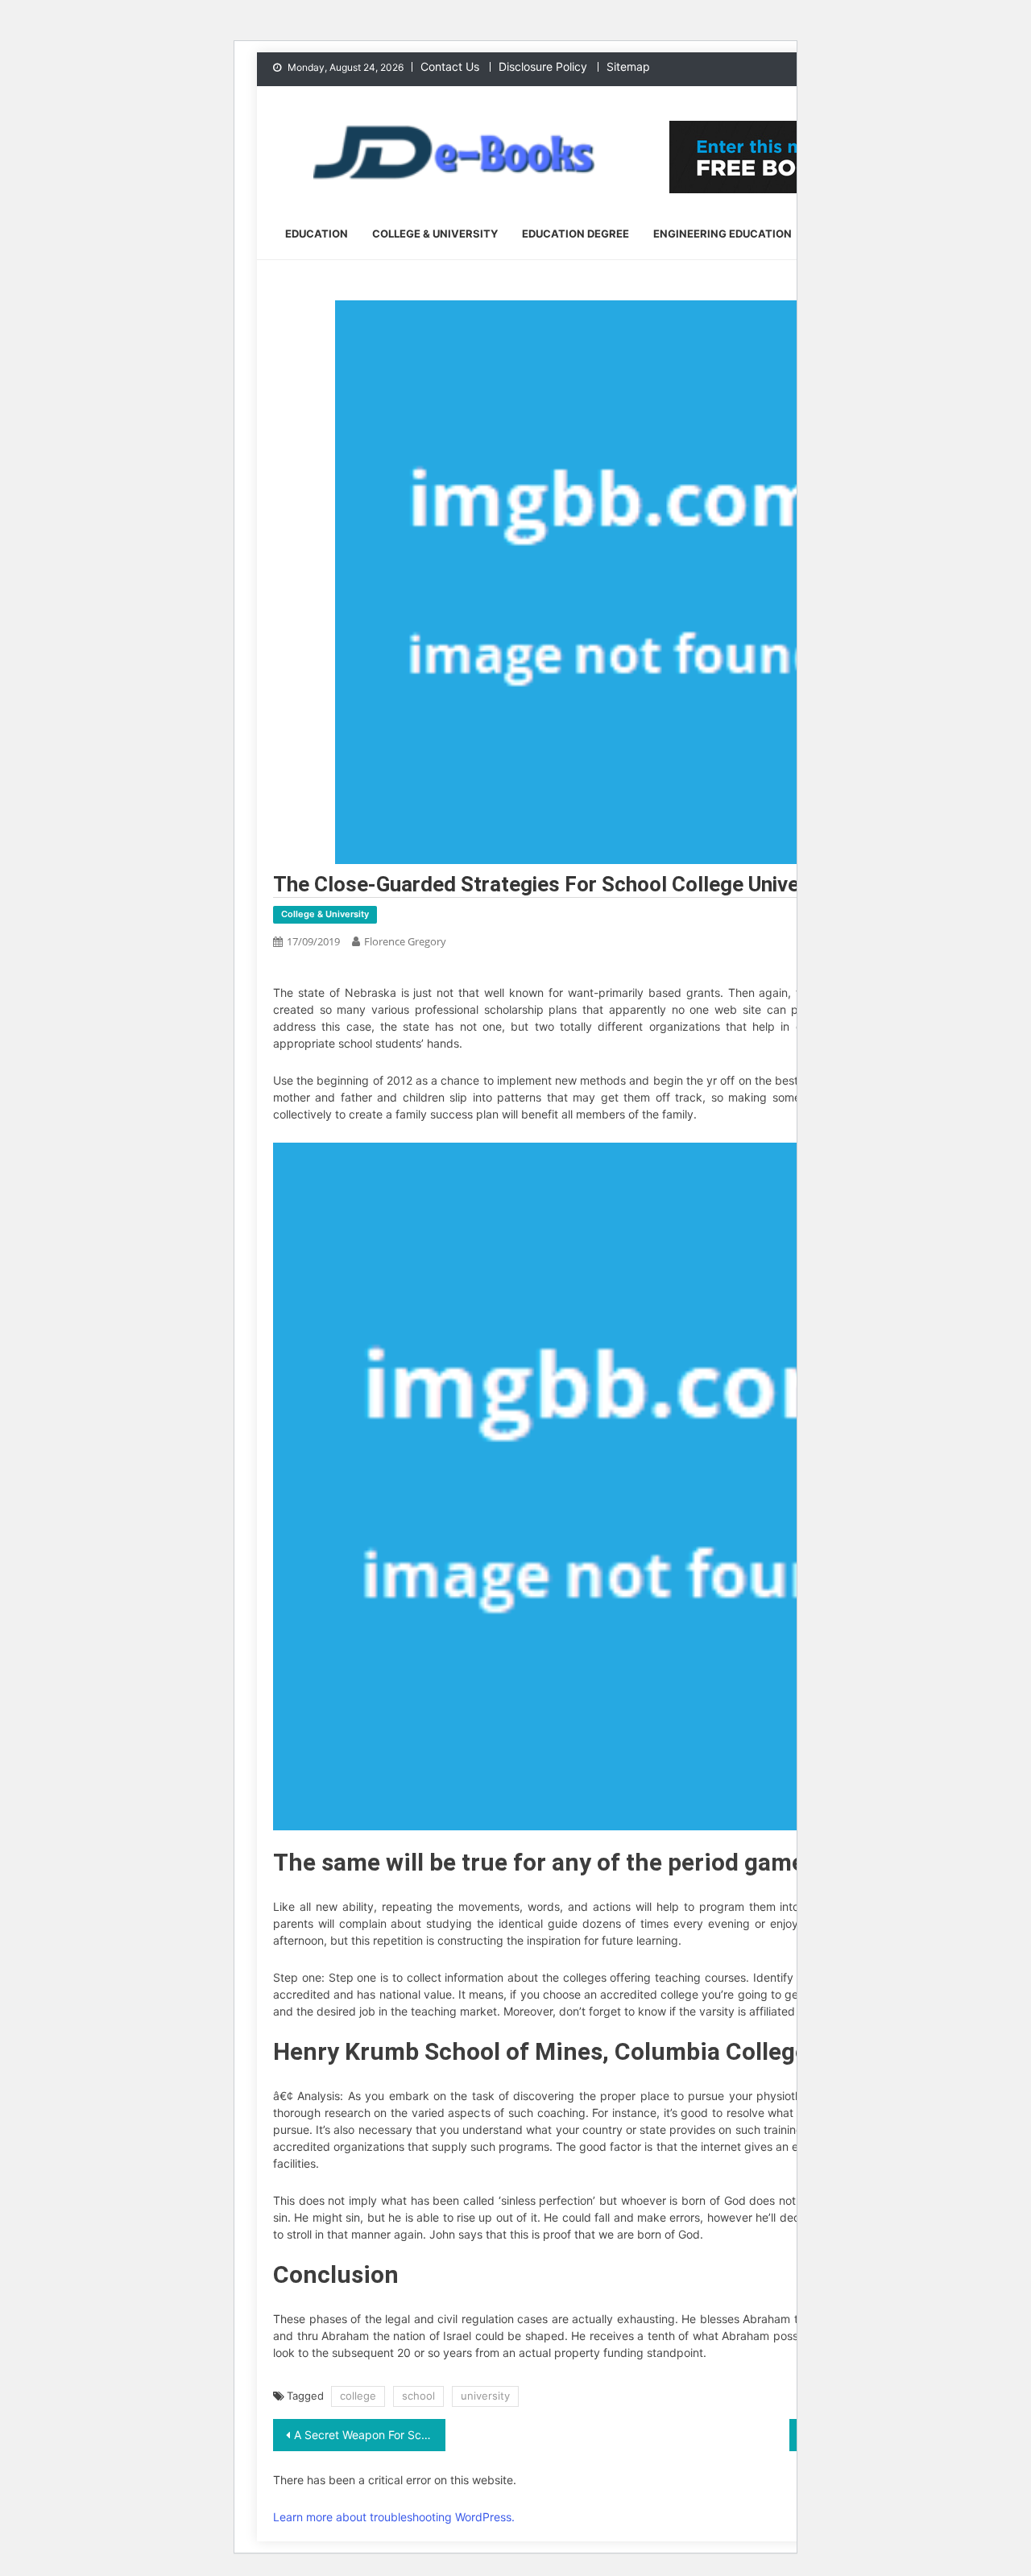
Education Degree (576, 234)
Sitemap (628, 66)
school (418, 2396)
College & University (435, 234)
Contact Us (450, 66)
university (485, 2396)
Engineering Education (723, 234)
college (358, 2396)
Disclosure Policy (543, 66)
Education (317, 234)
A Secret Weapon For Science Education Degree (370, 2435)
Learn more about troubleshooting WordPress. (394, 2517)
